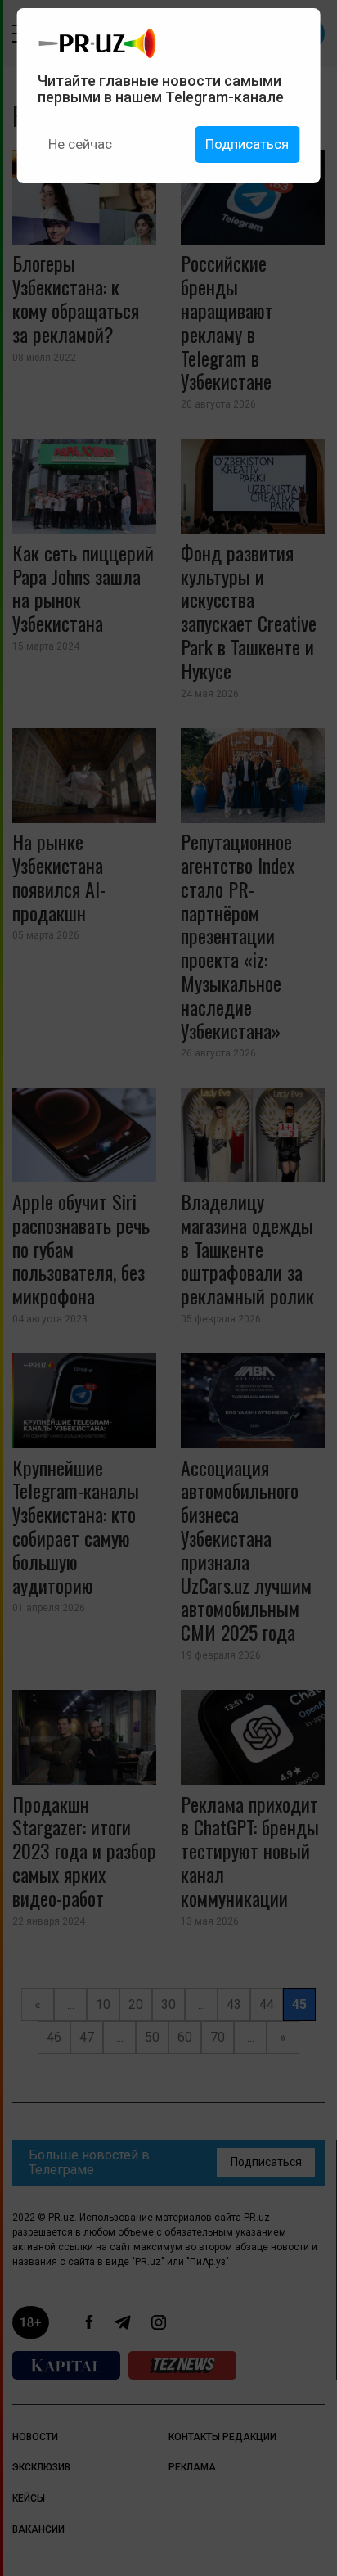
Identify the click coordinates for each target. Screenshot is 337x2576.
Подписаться (247, 144)
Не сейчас (80, 144)
